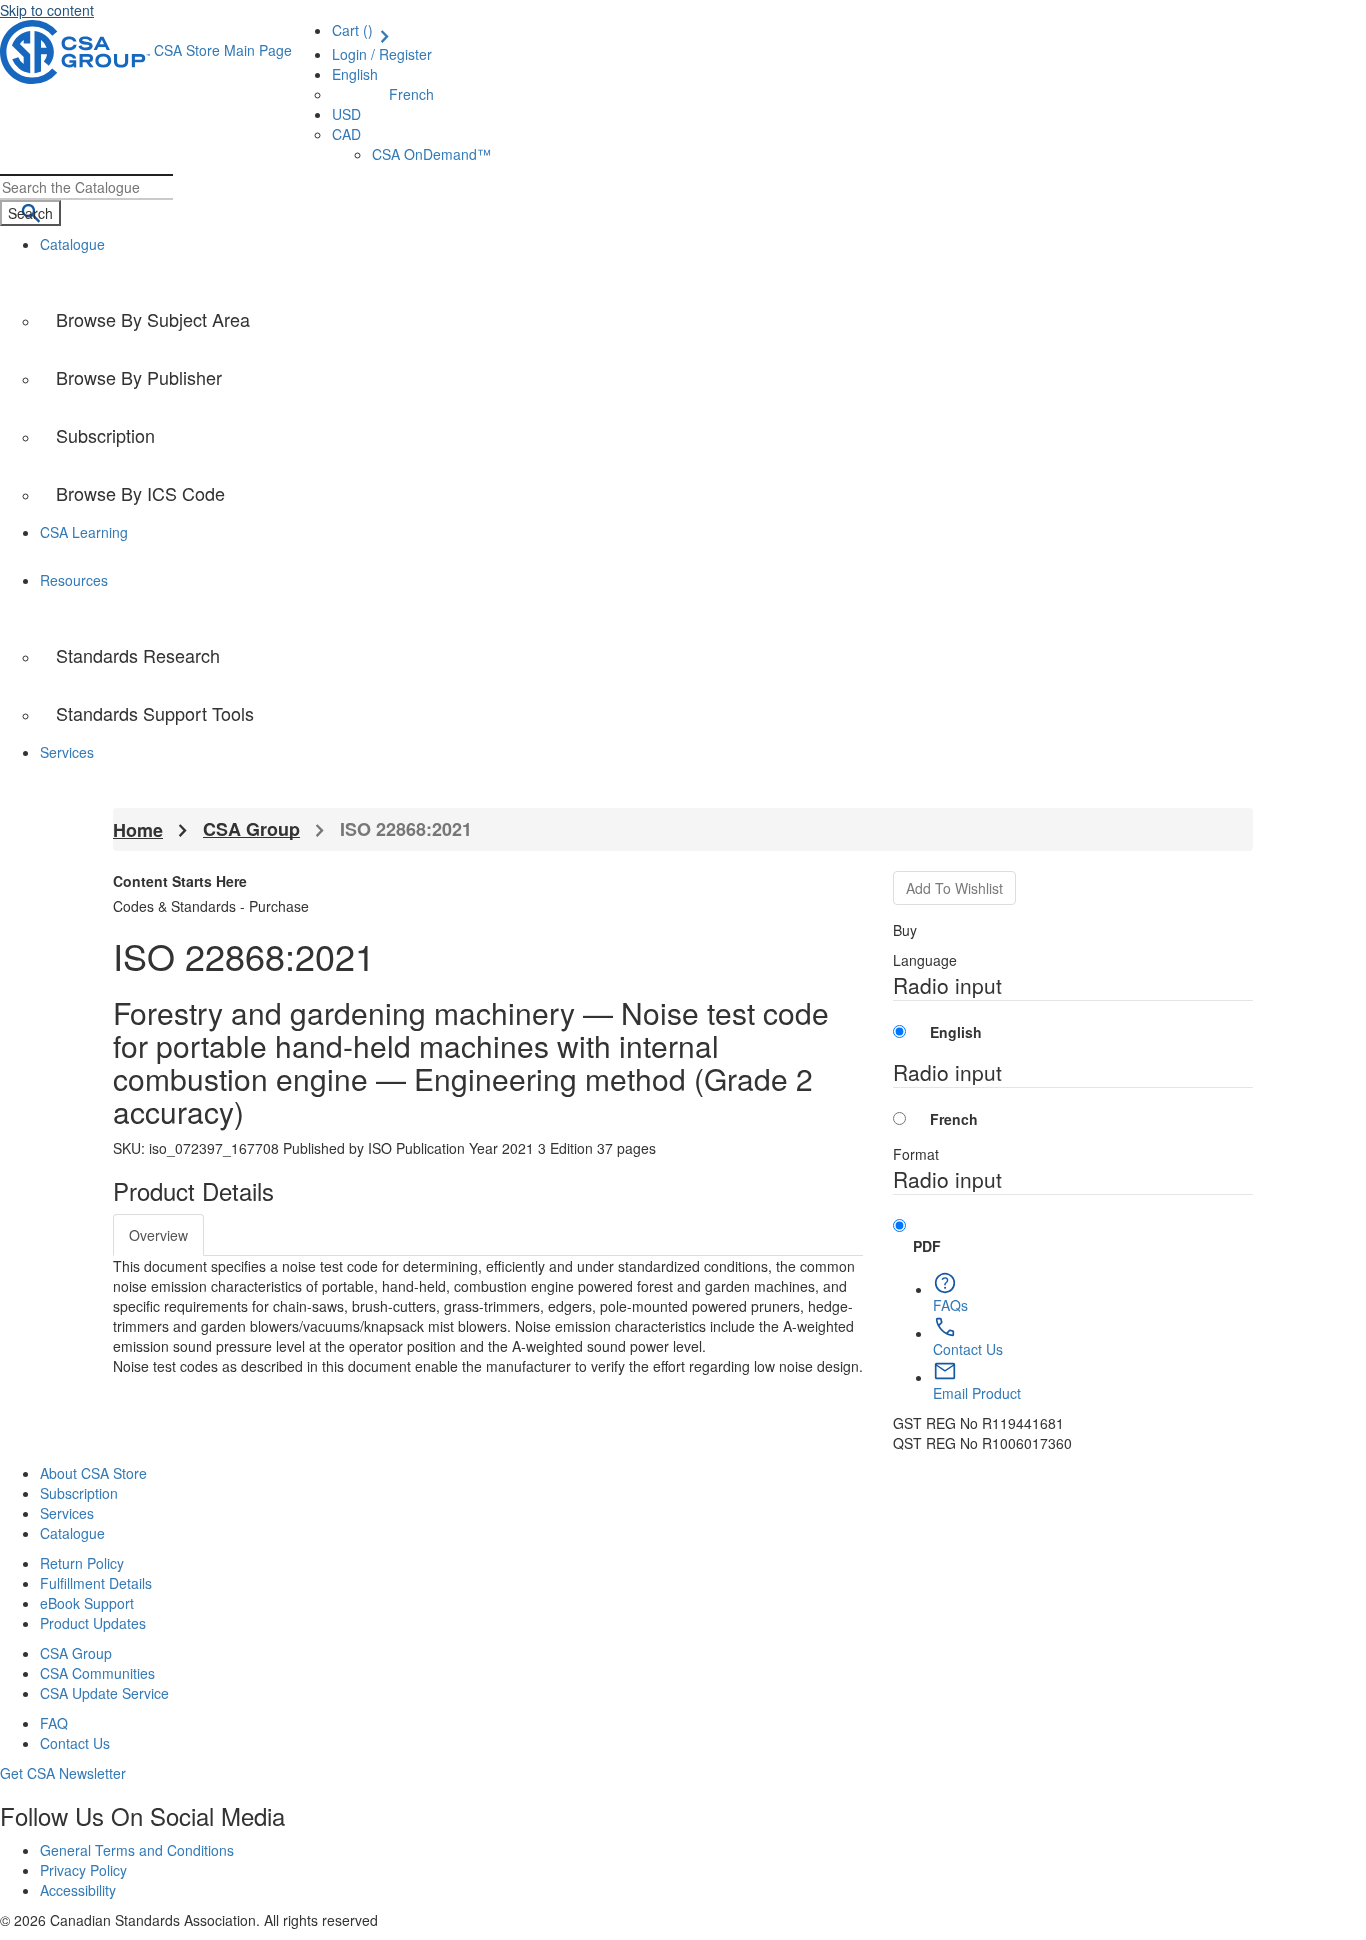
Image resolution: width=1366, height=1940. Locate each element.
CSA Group (251, 829)
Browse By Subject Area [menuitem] (153, 319)
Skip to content (47, 10)
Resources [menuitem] (74, 580)
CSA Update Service (104, 1693)
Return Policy (82, 1563)
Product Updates (93, 1623)
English (956, 1032)
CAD (346, 134)
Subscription (79, 1493)
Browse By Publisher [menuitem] (139, 377)
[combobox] (86, 187)
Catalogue (72, 1533)
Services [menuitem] (67, 752)
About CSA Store (93, 1473)
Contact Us (75, 1743)
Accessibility (78, 1890)
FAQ (54, 1723)
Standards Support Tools (155, 713)
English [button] (355, 74)
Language (925, 960)
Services (67, 1513)
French (411, 94)
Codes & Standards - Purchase (211, 906)
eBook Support (87, 1603)
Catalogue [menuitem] (72, 244)
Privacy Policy (83, 1870)
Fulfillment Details (96, 1583)
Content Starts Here (180, 881)
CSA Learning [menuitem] (84, 532)
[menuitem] (703, 493)
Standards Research (138, 655)
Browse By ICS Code (140, 493)
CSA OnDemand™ (431, 154)
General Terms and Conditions (137, 1850)
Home (138, 830)
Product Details (193, 1191)
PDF (927, 1246)
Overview (158, 1235)
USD (346, 114)
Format (916, 1154)
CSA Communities (97, 1673)
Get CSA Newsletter (63, 1773)
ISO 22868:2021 (406, 829)
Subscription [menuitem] (105, 435)
